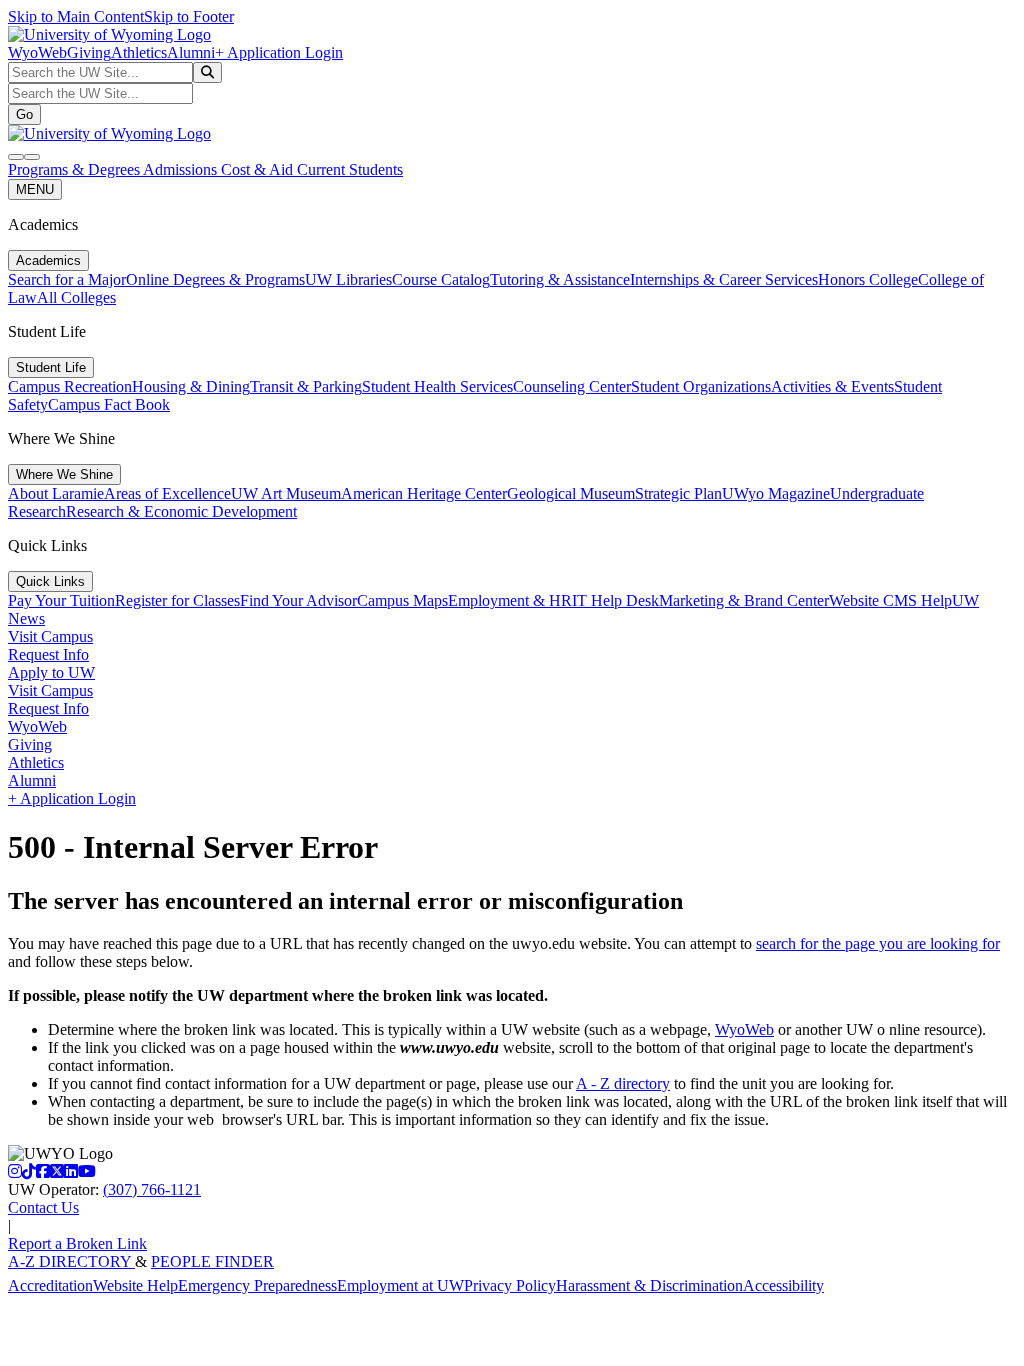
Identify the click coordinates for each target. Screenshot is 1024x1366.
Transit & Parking (306, 386)
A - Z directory (623, 1083)
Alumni (191, 52)
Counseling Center (572, 386)
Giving (89, 52)
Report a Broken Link (77, 1243)
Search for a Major (67, 279)
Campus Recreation (70, 386)
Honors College (868, 279)
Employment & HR (510, 600)
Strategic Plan (678, 493)
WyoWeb (37, 52)
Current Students (350, 169)
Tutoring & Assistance (560, 279)
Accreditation (50, 1285)
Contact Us (43, 1207)
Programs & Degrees (75, 169)
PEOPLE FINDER (212, 1261)
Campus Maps (402, 600)
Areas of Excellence (167, 493)
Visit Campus (50, 636)
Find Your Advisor (298, 600)
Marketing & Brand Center (744, 600)
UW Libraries (348, 279)
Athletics (139, 52)
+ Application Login (279, 52)
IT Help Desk (615, 600)
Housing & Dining (191, 386)
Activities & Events (832, 386)
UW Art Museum (286, 493)
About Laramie (56, 493)
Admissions (182, 169)
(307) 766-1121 (152, 1189)
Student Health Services (437, 386)
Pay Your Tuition (61, 600)
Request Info (48, 654)
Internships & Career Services (724, 279)
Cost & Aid (259, 169)
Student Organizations (701, 386)
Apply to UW (51, 672)
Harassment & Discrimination (649, 1285)
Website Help (135, 1285)
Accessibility (783, 1285)
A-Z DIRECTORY (71, 1261)
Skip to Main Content (76, 16)
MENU (35, 189)
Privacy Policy (510, 1285)
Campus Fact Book (109, 404)
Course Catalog (441, 279)
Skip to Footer (189, 16)
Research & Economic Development (181, 511)
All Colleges (76, 297)
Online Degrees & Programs (215, 279)
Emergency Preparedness (257, 1285)
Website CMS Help (890, 600)
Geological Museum (571, 493)
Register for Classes (177, 600)
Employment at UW (400, 1285)
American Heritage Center (424, 493)
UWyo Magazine (776, 493)
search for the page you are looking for (878, 943)
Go (24, 114)
